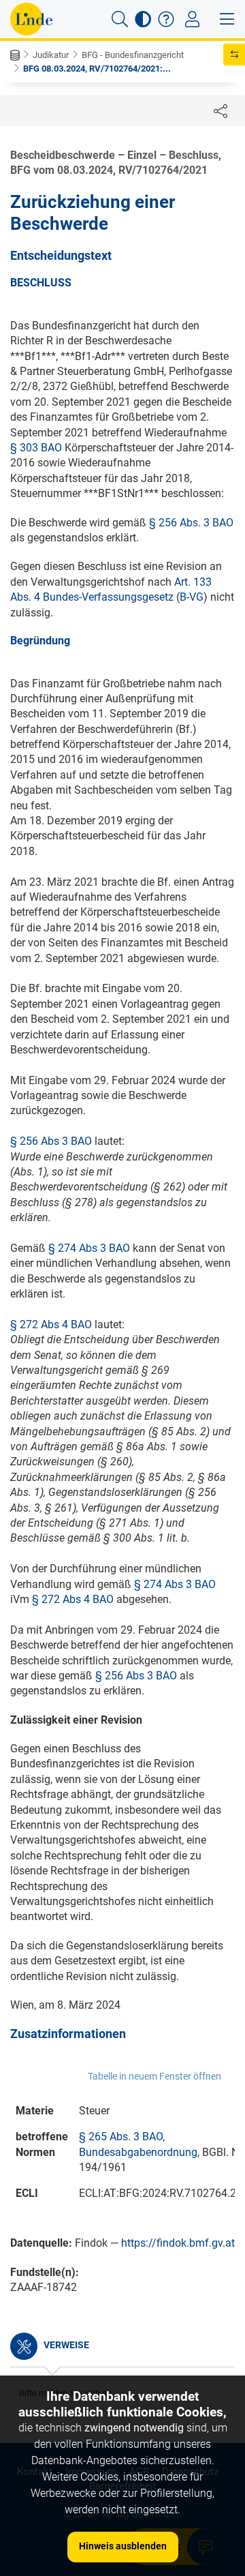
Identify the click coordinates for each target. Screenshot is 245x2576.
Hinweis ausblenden (123, 2546)
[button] (120, 19)
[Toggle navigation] (192, 19)
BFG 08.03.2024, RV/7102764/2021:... (97, 69)
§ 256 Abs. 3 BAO (191, 523)
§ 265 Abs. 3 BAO (121, 2137)
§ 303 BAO (36, 448)
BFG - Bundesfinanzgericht (133, 55)
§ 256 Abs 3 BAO (51, 1141)
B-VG (192, 597)
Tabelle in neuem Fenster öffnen (154, 2076)
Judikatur (51, 55)
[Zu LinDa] (31, 19)
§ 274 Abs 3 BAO (89, 1248)
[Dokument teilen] (220, 110)
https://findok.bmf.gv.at (178, 2243)
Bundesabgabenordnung (138, 2152)
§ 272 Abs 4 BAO (51, 1324)
